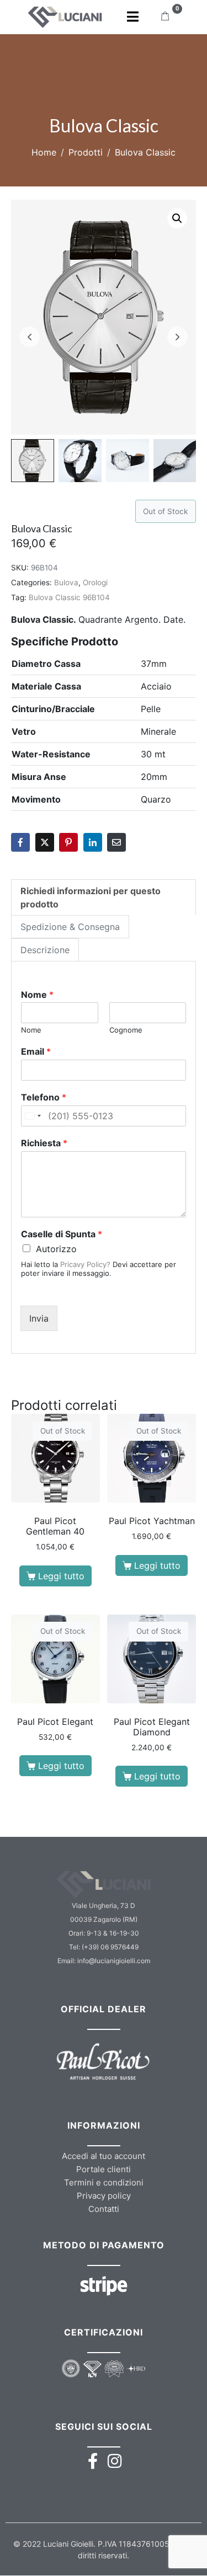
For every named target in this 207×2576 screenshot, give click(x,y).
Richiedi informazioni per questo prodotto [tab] (91, 897)
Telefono (44, 1097)
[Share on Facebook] (20, 842)
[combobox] (33, 1116)
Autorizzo (56, 1249)
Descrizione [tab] (45, 950)
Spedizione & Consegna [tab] (70, 927)
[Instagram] (115, 2461)
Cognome (126, 1030)
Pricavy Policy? (85, 1264)
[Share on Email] (116, 842)
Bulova (66, 582)
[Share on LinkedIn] (93, 842)
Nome (37, 995)
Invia (39, 1318)
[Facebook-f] (92, 2461)
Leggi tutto (61, 1576)
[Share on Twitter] (45, 842)
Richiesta (44, 1143)
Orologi (95, 582)
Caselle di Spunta (62, 1234)
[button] (177, 218)
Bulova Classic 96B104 (69, 597)
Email (36, 1051)
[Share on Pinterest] (68, 842)
